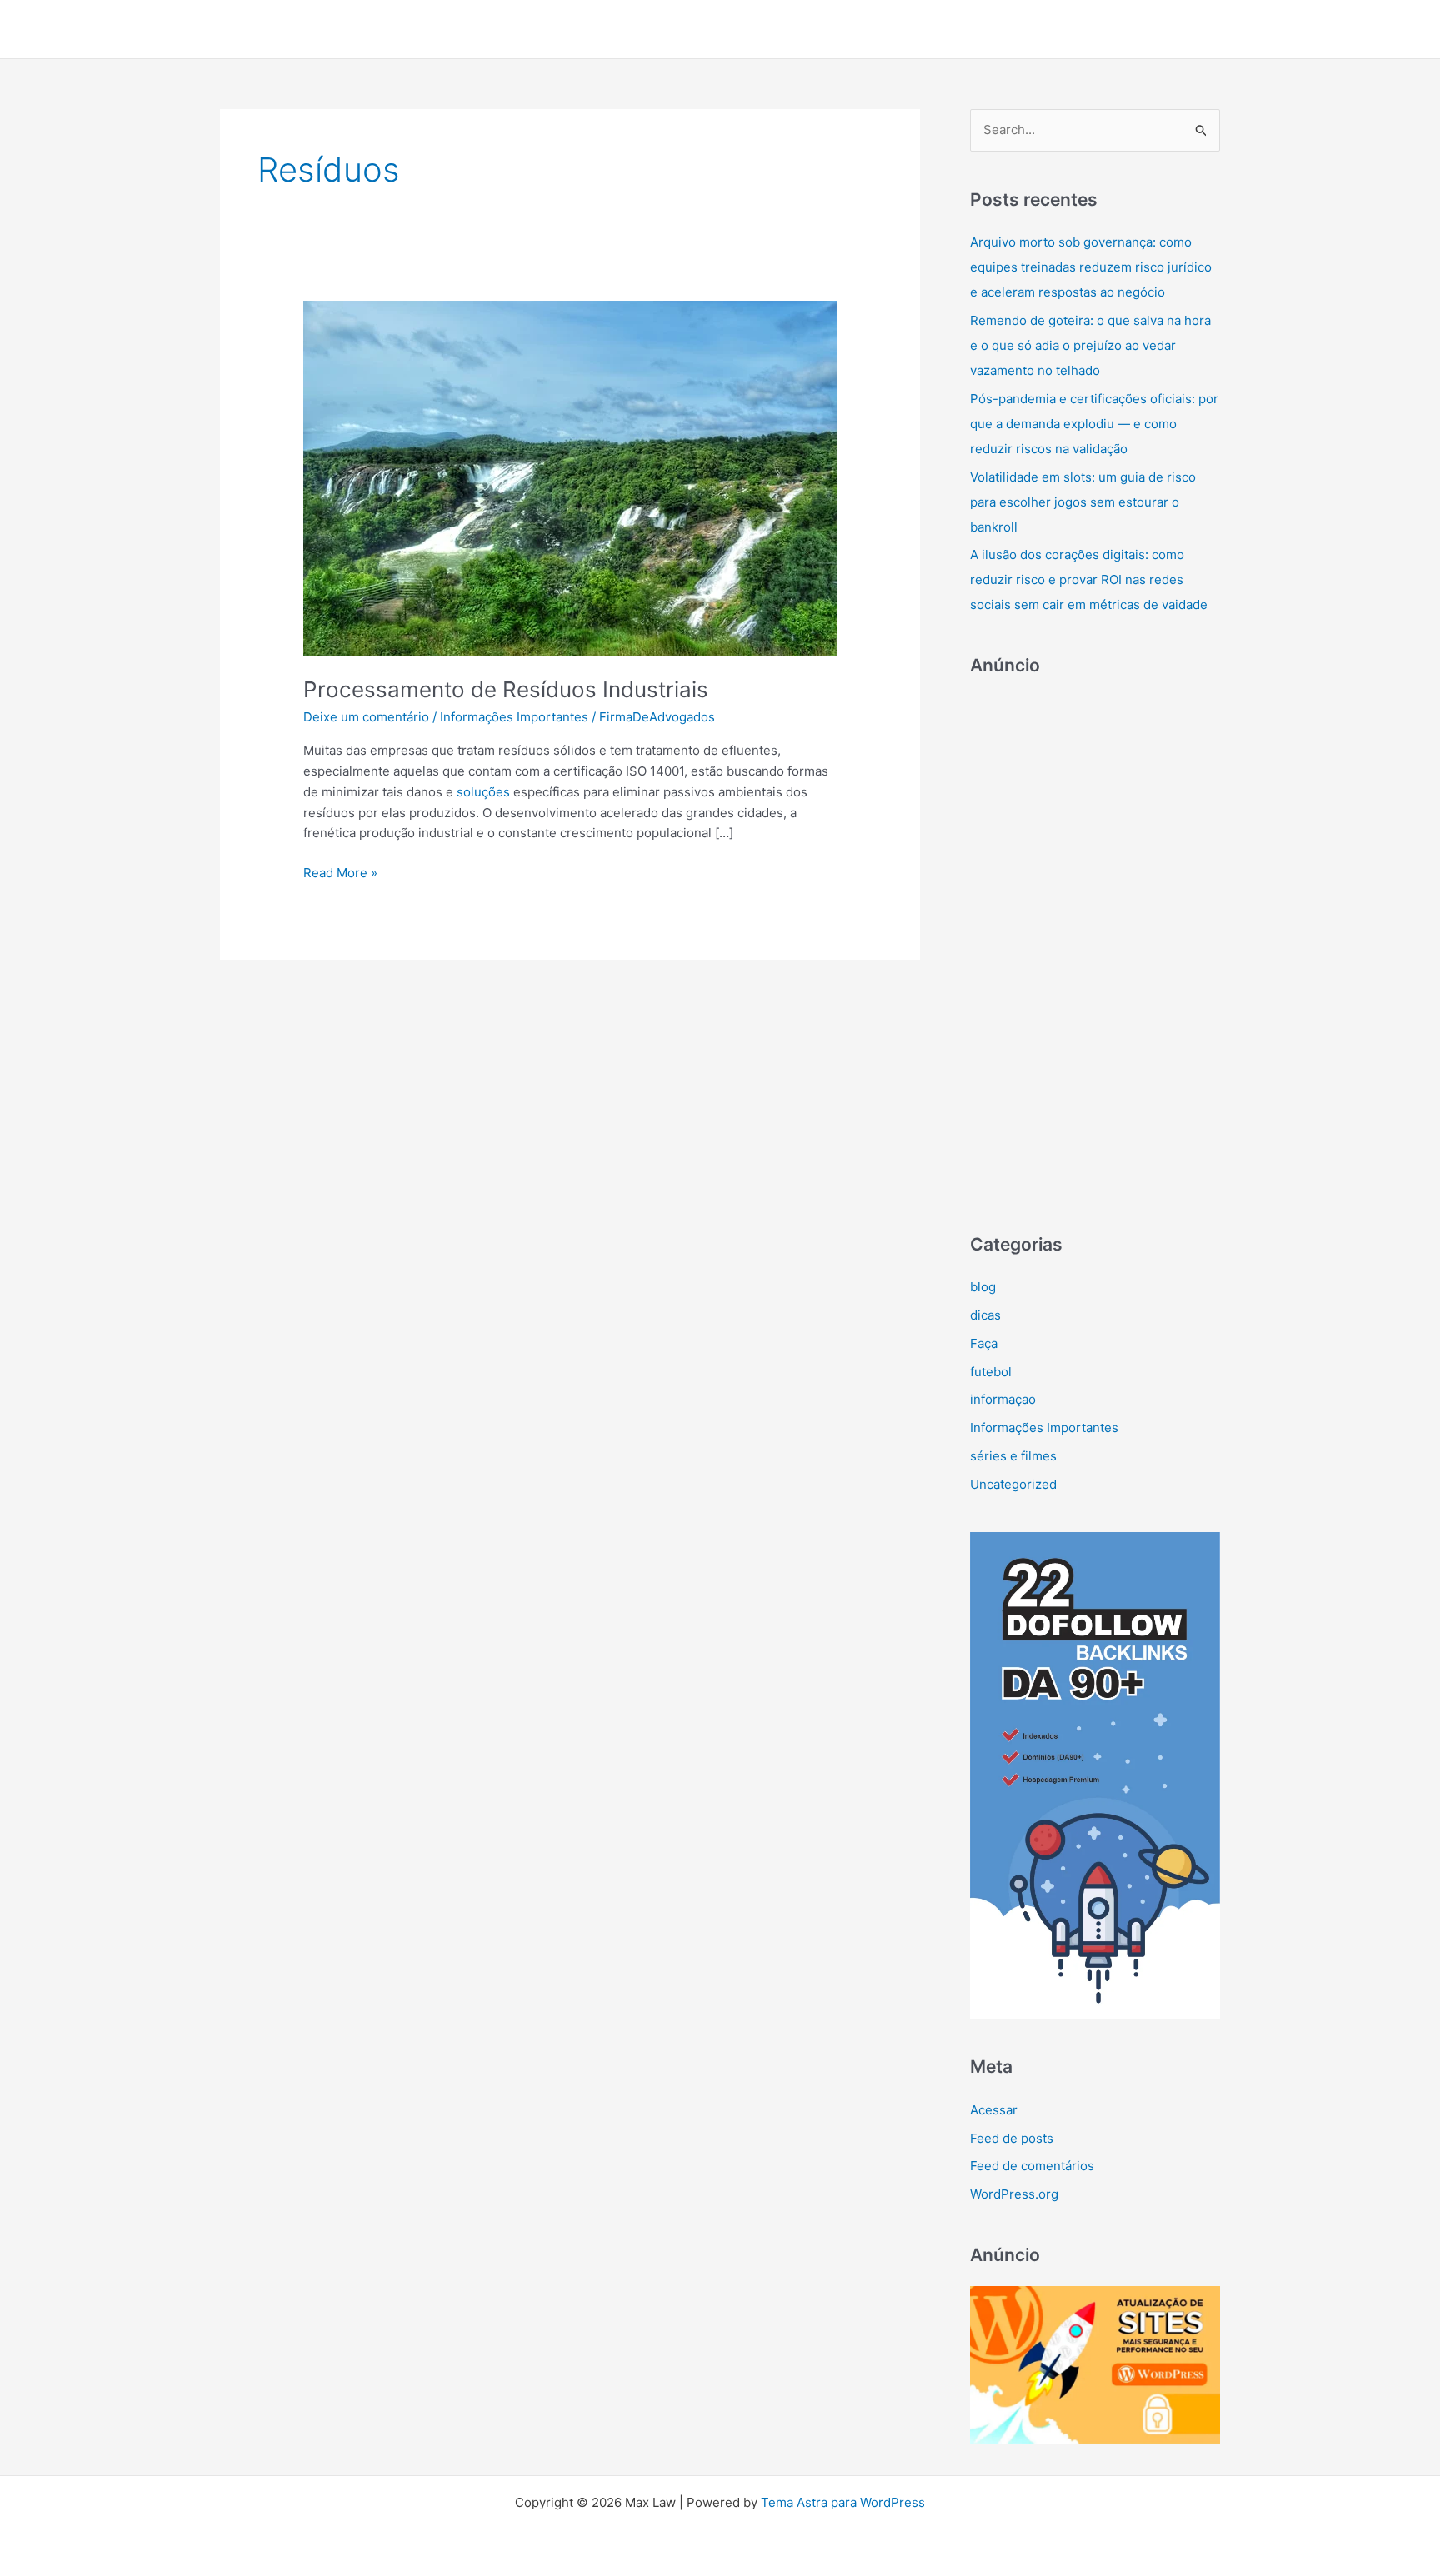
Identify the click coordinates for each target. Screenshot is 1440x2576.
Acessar (994, 2110)
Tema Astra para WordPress (843, 2502)
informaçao (1003, 1399)
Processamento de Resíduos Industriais (506, 689)
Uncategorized (1013, 1484)
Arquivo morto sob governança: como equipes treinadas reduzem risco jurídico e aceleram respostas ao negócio (1091, 267)
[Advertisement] (1095, 946)
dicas (985, 1315)
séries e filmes (1013, 1456)
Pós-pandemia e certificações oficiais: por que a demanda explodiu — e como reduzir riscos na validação (1094, 424)
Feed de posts (1012, 2138)
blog (983, 1287)
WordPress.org (1014, 2194)
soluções (483, 792)
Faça (984, 1343)
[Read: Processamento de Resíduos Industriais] (570, 478)
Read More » (340, 874)
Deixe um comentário (366, 717)
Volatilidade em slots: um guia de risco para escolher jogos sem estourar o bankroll (1083, 502)
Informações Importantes (514, 717)
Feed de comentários (1032, 2166)
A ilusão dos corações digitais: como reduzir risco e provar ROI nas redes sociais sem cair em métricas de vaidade (1089, 579)
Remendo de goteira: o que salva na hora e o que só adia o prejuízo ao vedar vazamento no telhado (1090, 345)
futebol (991, 1372)
